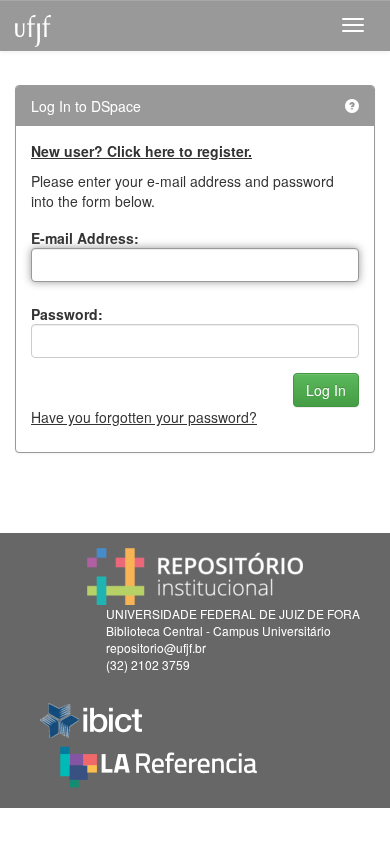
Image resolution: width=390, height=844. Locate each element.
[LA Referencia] (158, 762)
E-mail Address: (85, 238)
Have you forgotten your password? (144, 417)
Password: (67, 314)
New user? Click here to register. (141, 151)
